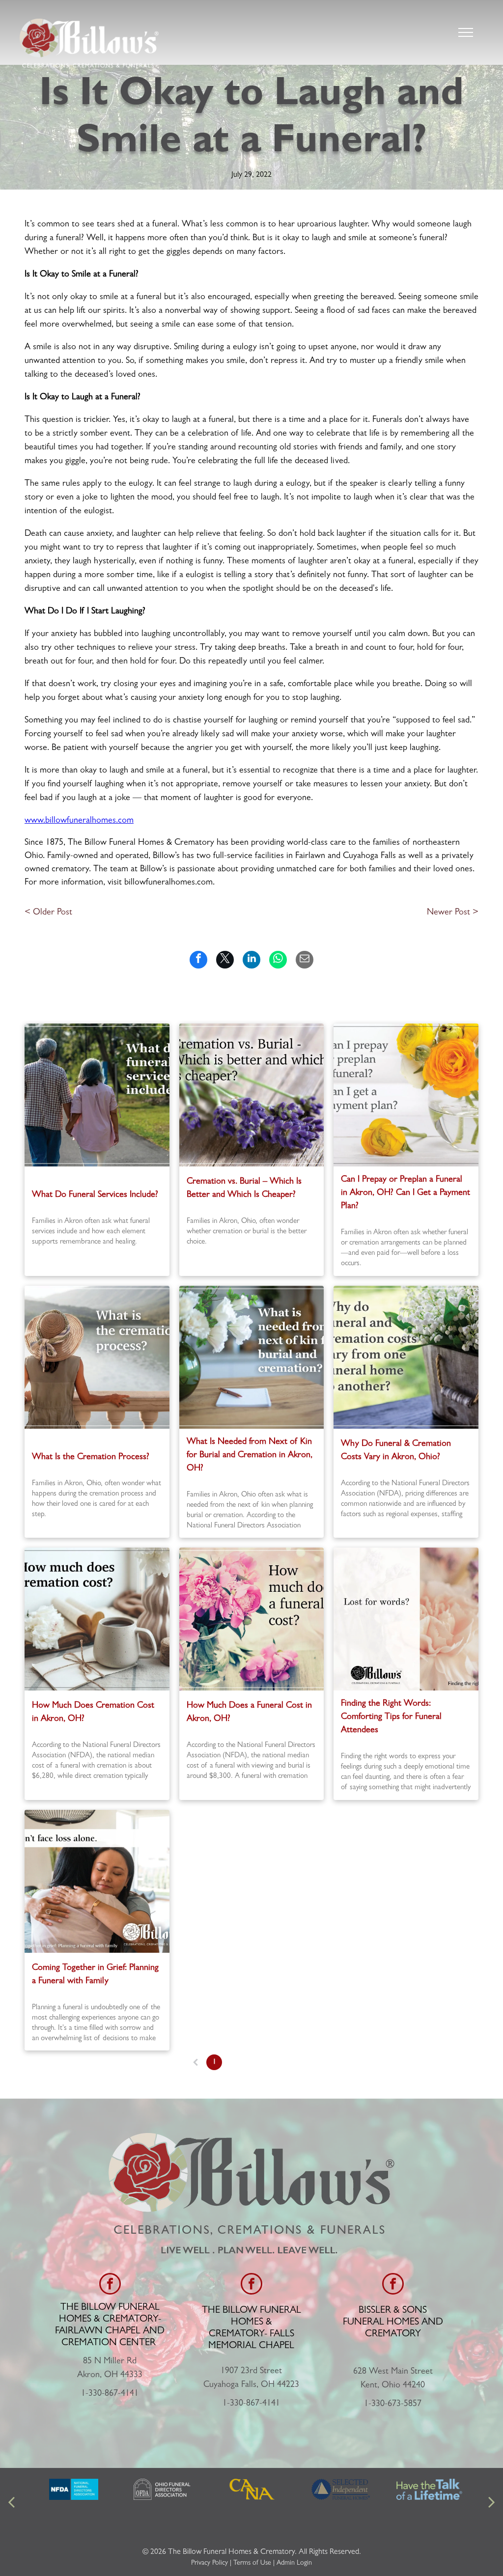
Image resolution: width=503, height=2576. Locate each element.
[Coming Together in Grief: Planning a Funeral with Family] (97, 1881)
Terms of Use (252, 2563)
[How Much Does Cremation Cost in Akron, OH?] (97, 1619)
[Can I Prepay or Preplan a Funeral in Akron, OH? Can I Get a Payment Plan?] (406, 1095)
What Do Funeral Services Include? (95, 1195)
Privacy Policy (210, 2563)
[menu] (466, 32)
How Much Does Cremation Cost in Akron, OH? (93, 1713)
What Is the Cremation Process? (91, 1458)
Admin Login (294, 2563)
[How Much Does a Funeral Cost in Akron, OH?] (252, 1619)
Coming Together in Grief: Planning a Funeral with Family (95, 1975)
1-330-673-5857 (393, 2405)
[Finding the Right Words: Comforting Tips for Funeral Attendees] (406, 1619)
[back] (11, 2503)
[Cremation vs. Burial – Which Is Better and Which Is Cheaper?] (252, 1095)
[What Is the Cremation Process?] (97, 1357)
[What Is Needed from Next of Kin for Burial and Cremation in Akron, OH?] (252, 1357)
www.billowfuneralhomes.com (79, 821)
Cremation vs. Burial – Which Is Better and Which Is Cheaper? (244, 1189)
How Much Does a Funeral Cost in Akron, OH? (249, 1713)
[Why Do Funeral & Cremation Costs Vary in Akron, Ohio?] (406, 1357)
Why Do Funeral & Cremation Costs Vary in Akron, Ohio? (396, 1451)
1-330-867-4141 (110, 2394)
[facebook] (110, 2285)
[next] (492, 2503)
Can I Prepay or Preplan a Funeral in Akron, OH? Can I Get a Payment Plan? (405, 1193)
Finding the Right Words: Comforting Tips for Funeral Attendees (391, 1717)
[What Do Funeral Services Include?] (97, 1095)
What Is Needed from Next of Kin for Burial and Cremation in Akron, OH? (250, 1456)
